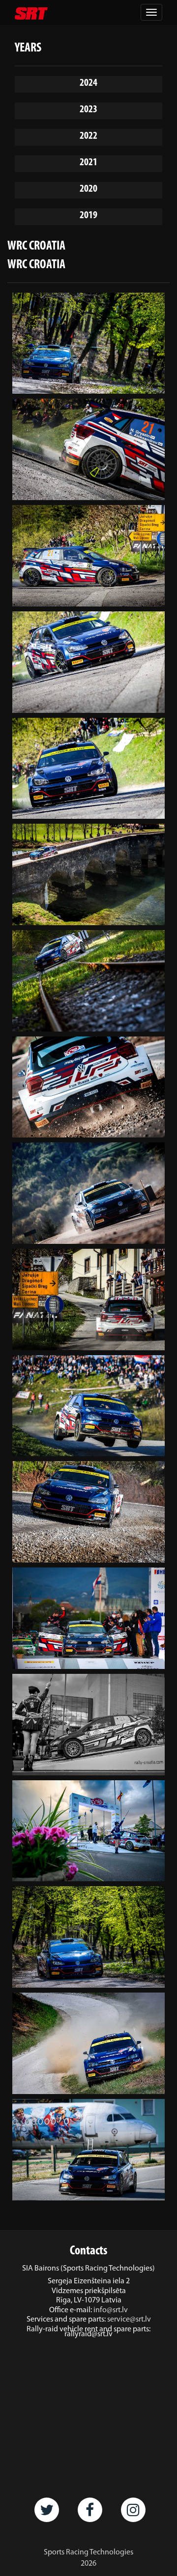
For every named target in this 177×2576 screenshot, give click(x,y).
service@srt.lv (129, 2320)
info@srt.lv (111, 2310)
